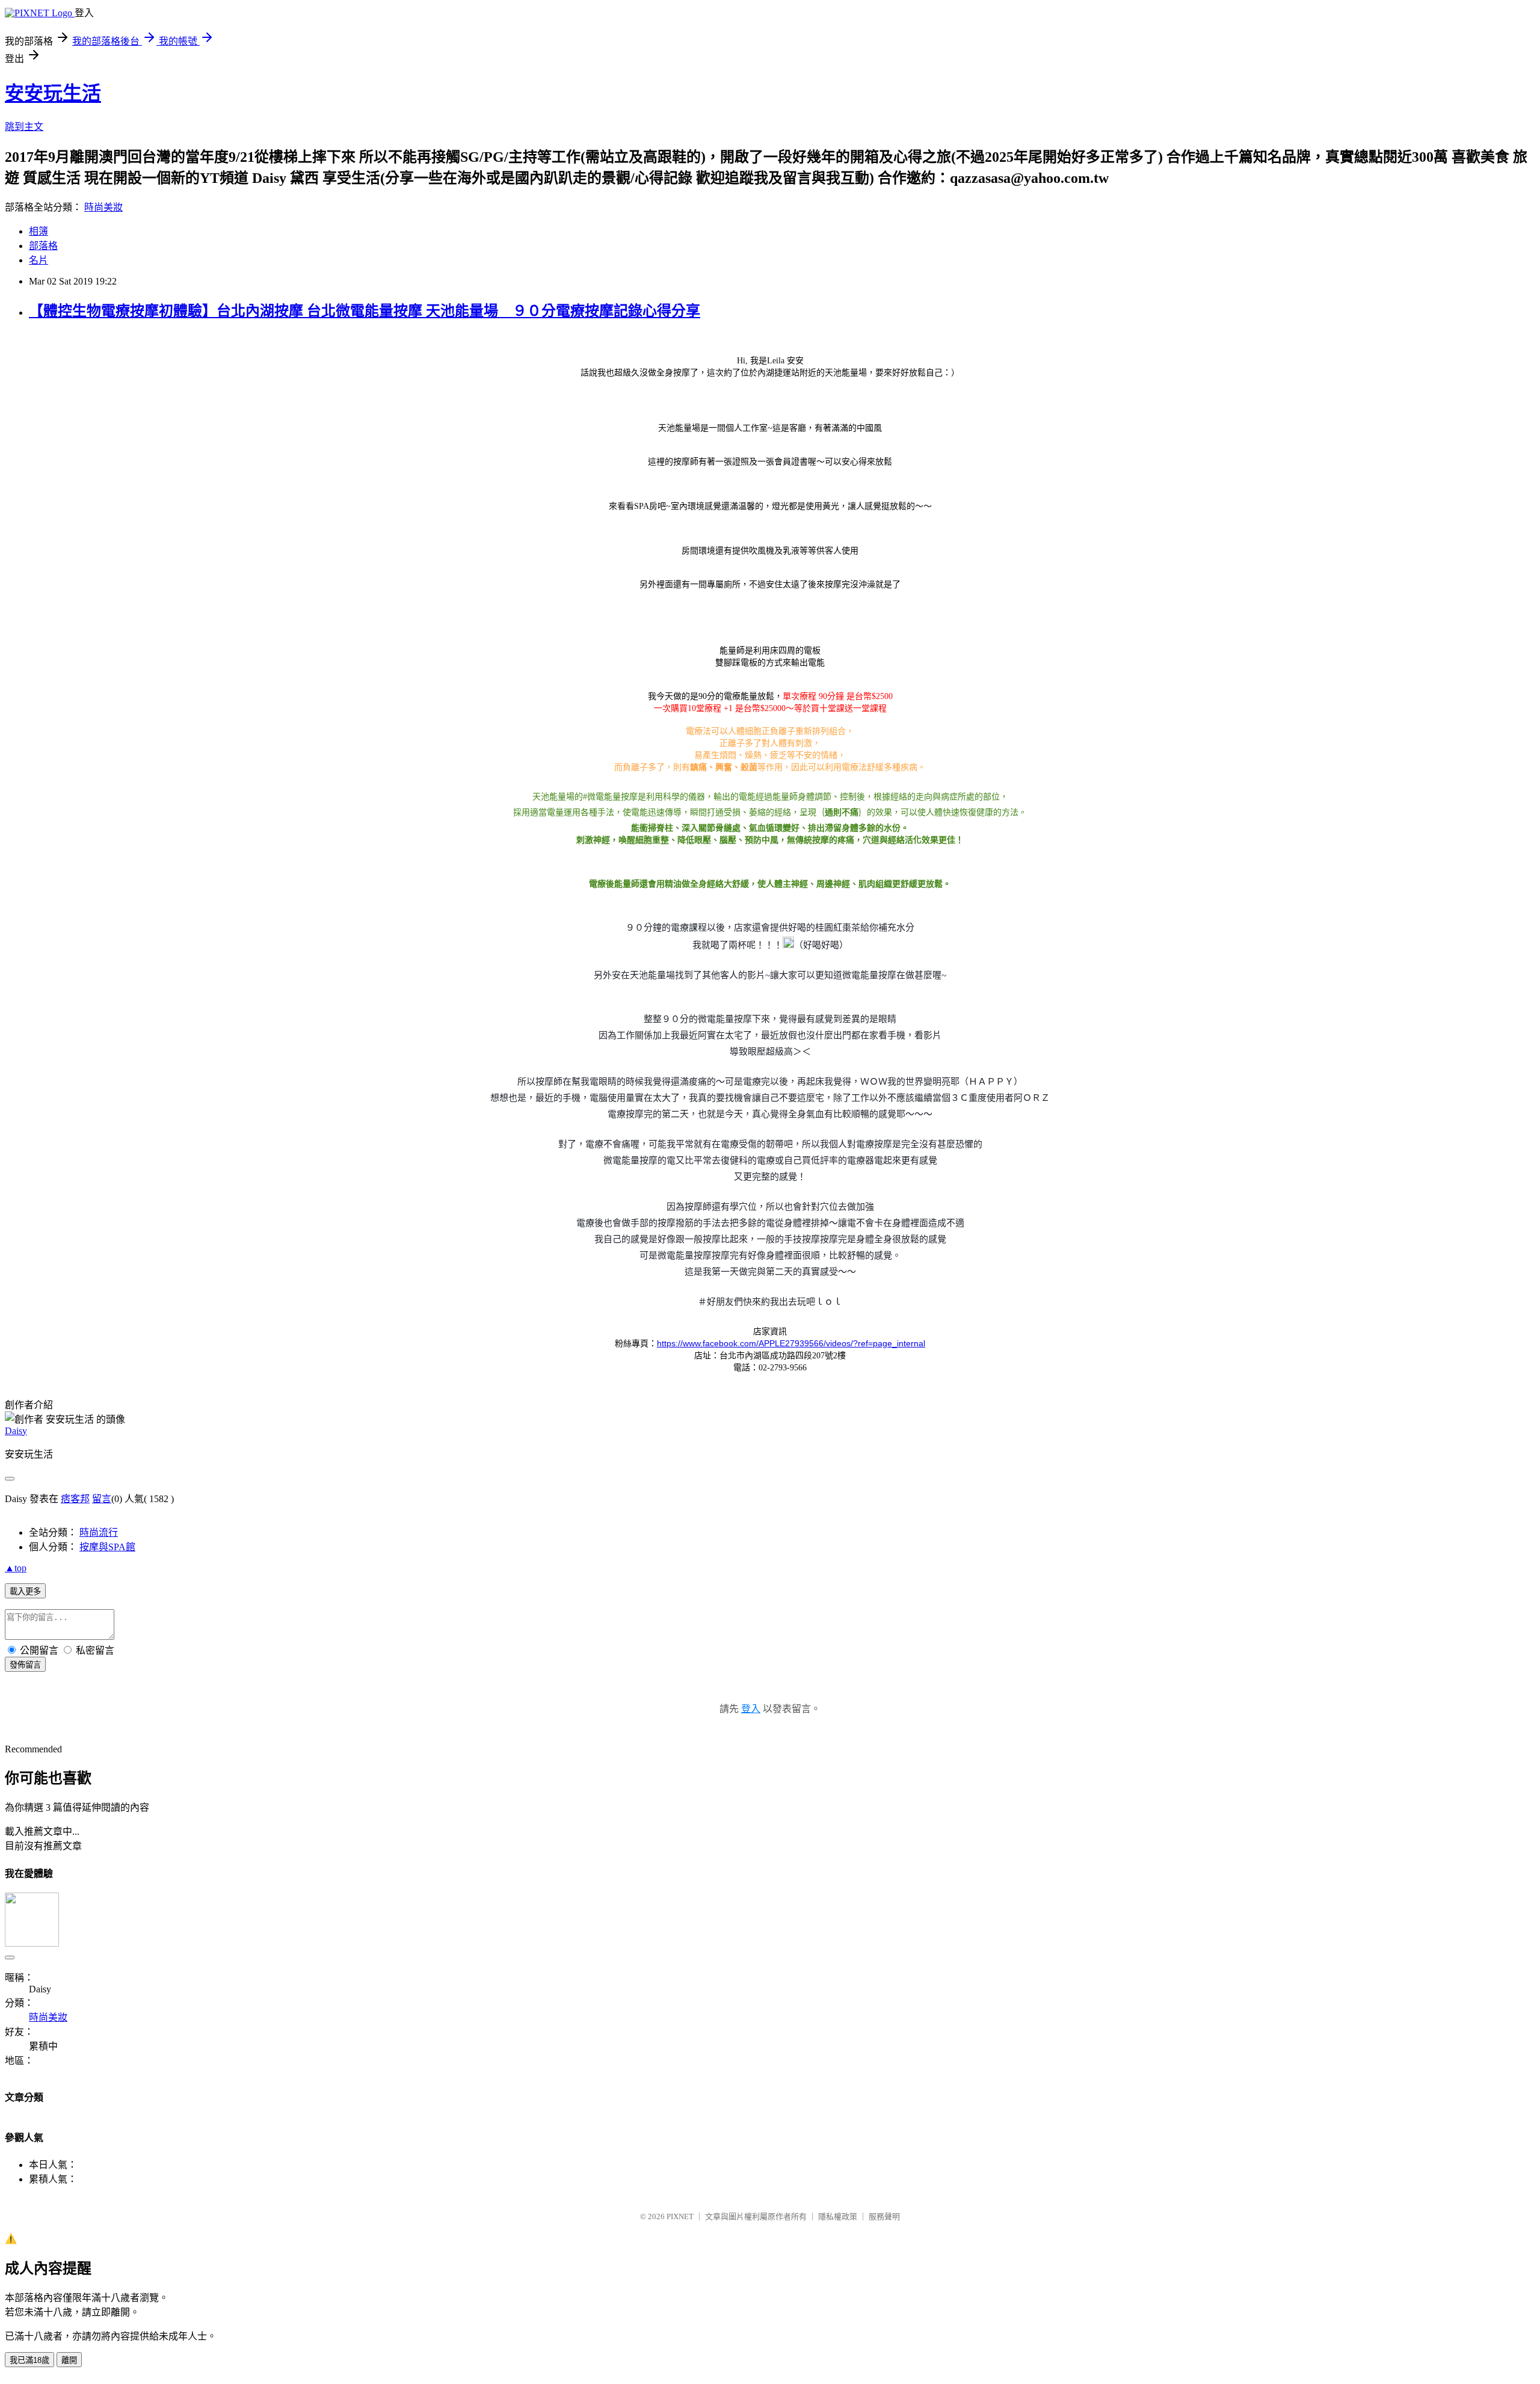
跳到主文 (24, 127)
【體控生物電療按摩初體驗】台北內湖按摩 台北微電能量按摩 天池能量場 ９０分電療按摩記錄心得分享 (365, 311)
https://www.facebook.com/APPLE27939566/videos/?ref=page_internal (791, 1343)
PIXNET (680, 2216)
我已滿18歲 (29, 2360)
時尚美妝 (103, 207)
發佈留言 (25, 1665)
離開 (69, 2360)
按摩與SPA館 (107, 1547)
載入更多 (25, 1591)
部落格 (43, 246)
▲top (16, 1568)
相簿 (38, 231)
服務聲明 (884, 2216)
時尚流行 (99, 1532)
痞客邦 (75, 1499)
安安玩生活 (53, 93)
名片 (38, 260)
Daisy (16, 1431)
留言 (102, 1499)
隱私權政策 (838, 2216)
